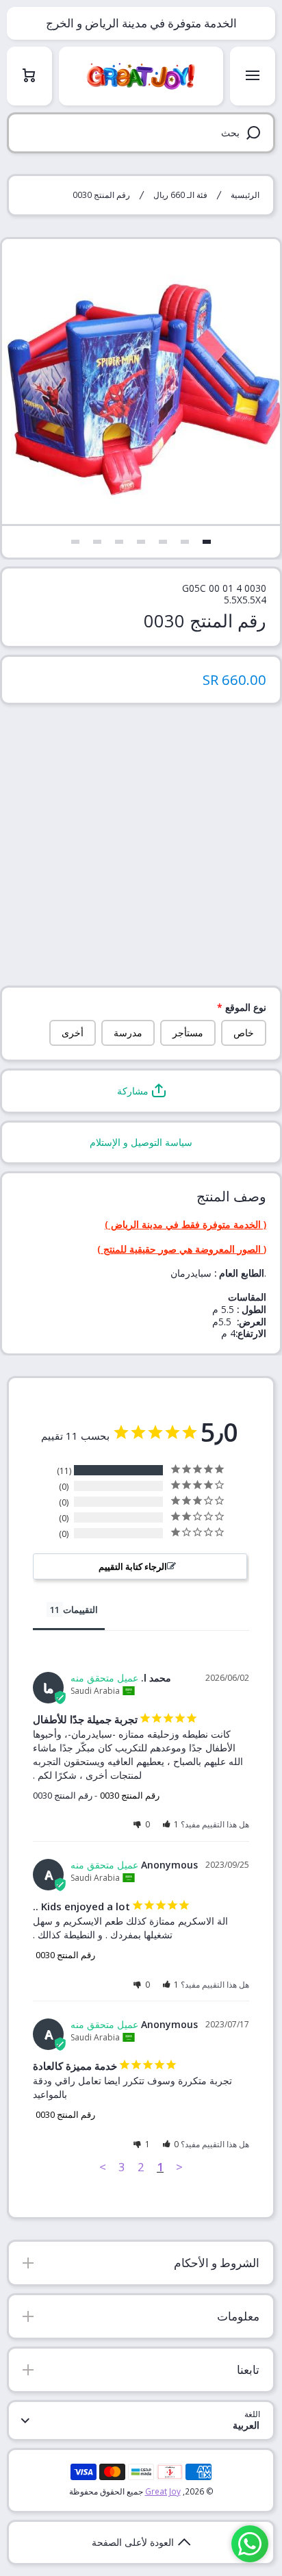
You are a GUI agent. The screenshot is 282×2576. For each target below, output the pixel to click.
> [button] (103, 2167)
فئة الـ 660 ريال (180, 195)
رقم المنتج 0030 (130, 1795)
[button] (141, 1091)
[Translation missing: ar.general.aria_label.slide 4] (141, 542)
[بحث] (256, 133)
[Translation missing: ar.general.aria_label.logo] (141, 76)
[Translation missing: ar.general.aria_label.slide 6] (97, 542)
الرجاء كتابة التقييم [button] (133, 1566)
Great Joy (163, 2491)
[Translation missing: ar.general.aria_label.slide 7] (75, 542)
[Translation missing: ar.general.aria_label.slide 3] (163, 542)
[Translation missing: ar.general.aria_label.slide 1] (207, 542)
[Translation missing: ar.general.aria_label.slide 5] (119, 542)
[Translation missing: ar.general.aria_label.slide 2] (185, 542)
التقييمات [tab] (80, 1610)
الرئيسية (245, 195)
